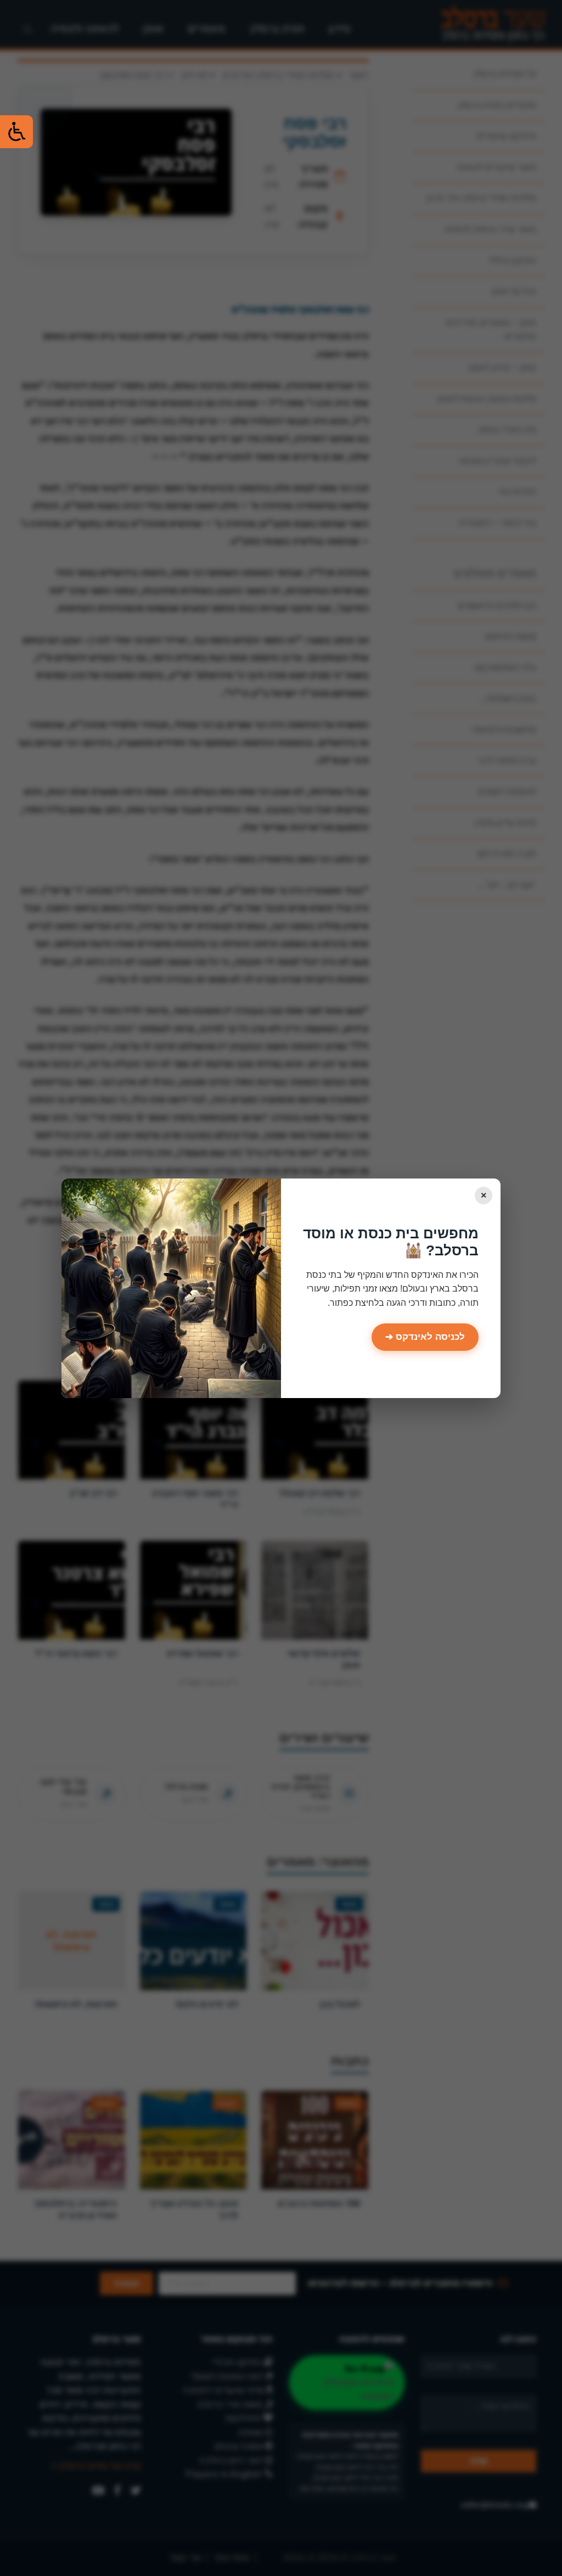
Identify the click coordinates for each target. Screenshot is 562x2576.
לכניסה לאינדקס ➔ (425, 1337)
